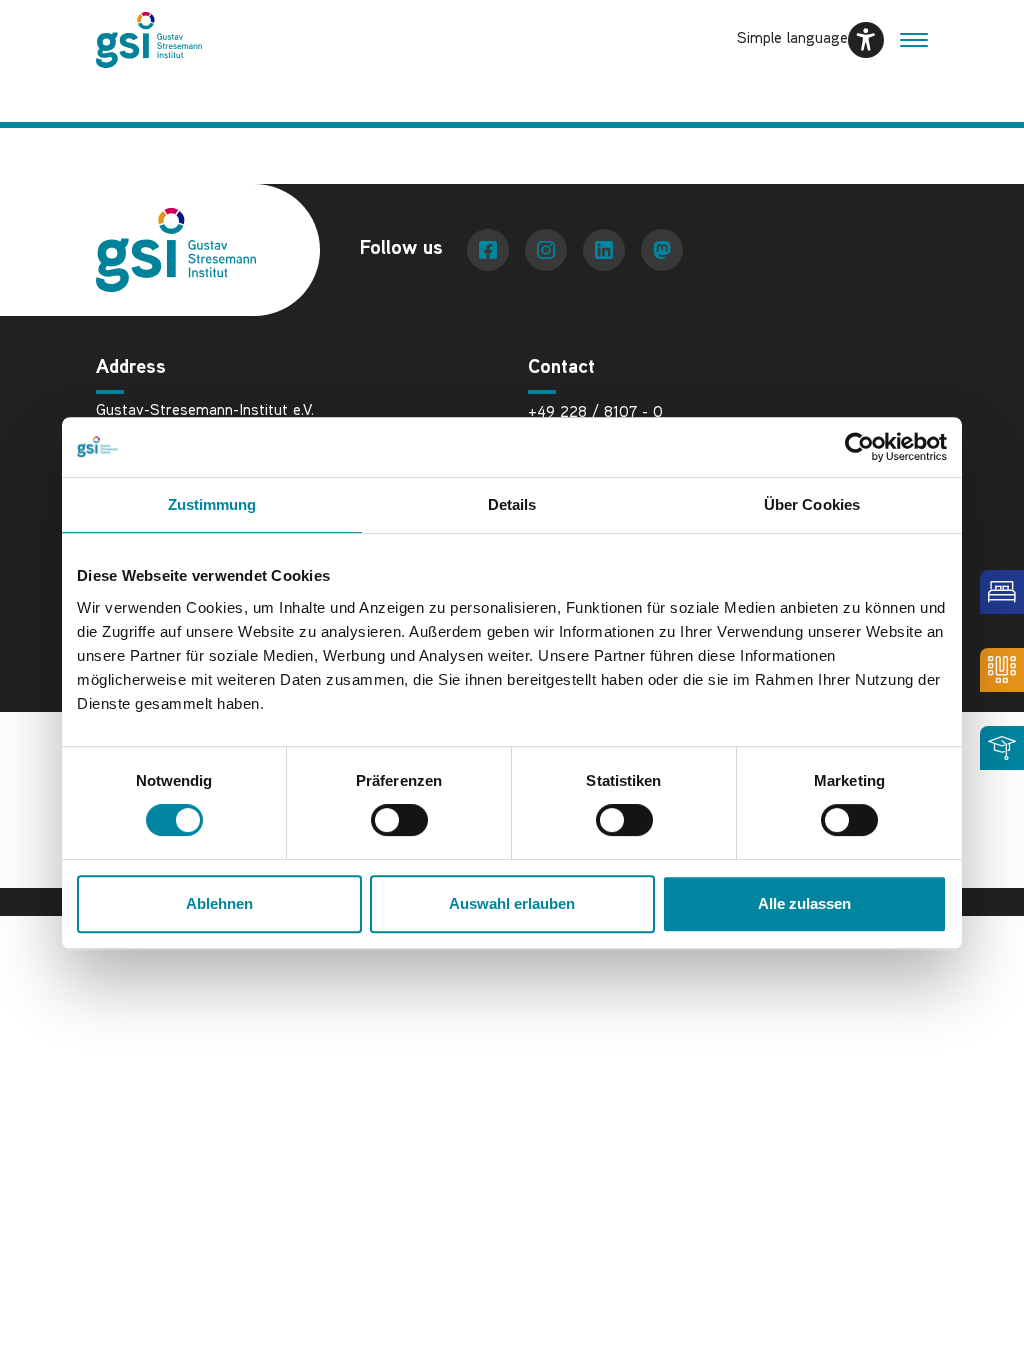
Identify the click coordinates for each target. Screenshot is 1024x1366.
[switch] (399, 820)
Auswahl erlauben (512, 903)
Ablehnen (219, 903)
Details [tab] (512, 504)
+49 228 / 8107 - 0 (595, 413)
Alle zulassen (804, 903)
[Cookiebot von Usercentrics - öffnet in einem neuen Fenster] (859, 447)
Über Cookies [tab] (812, 504)
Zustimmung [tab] (212, 504)
